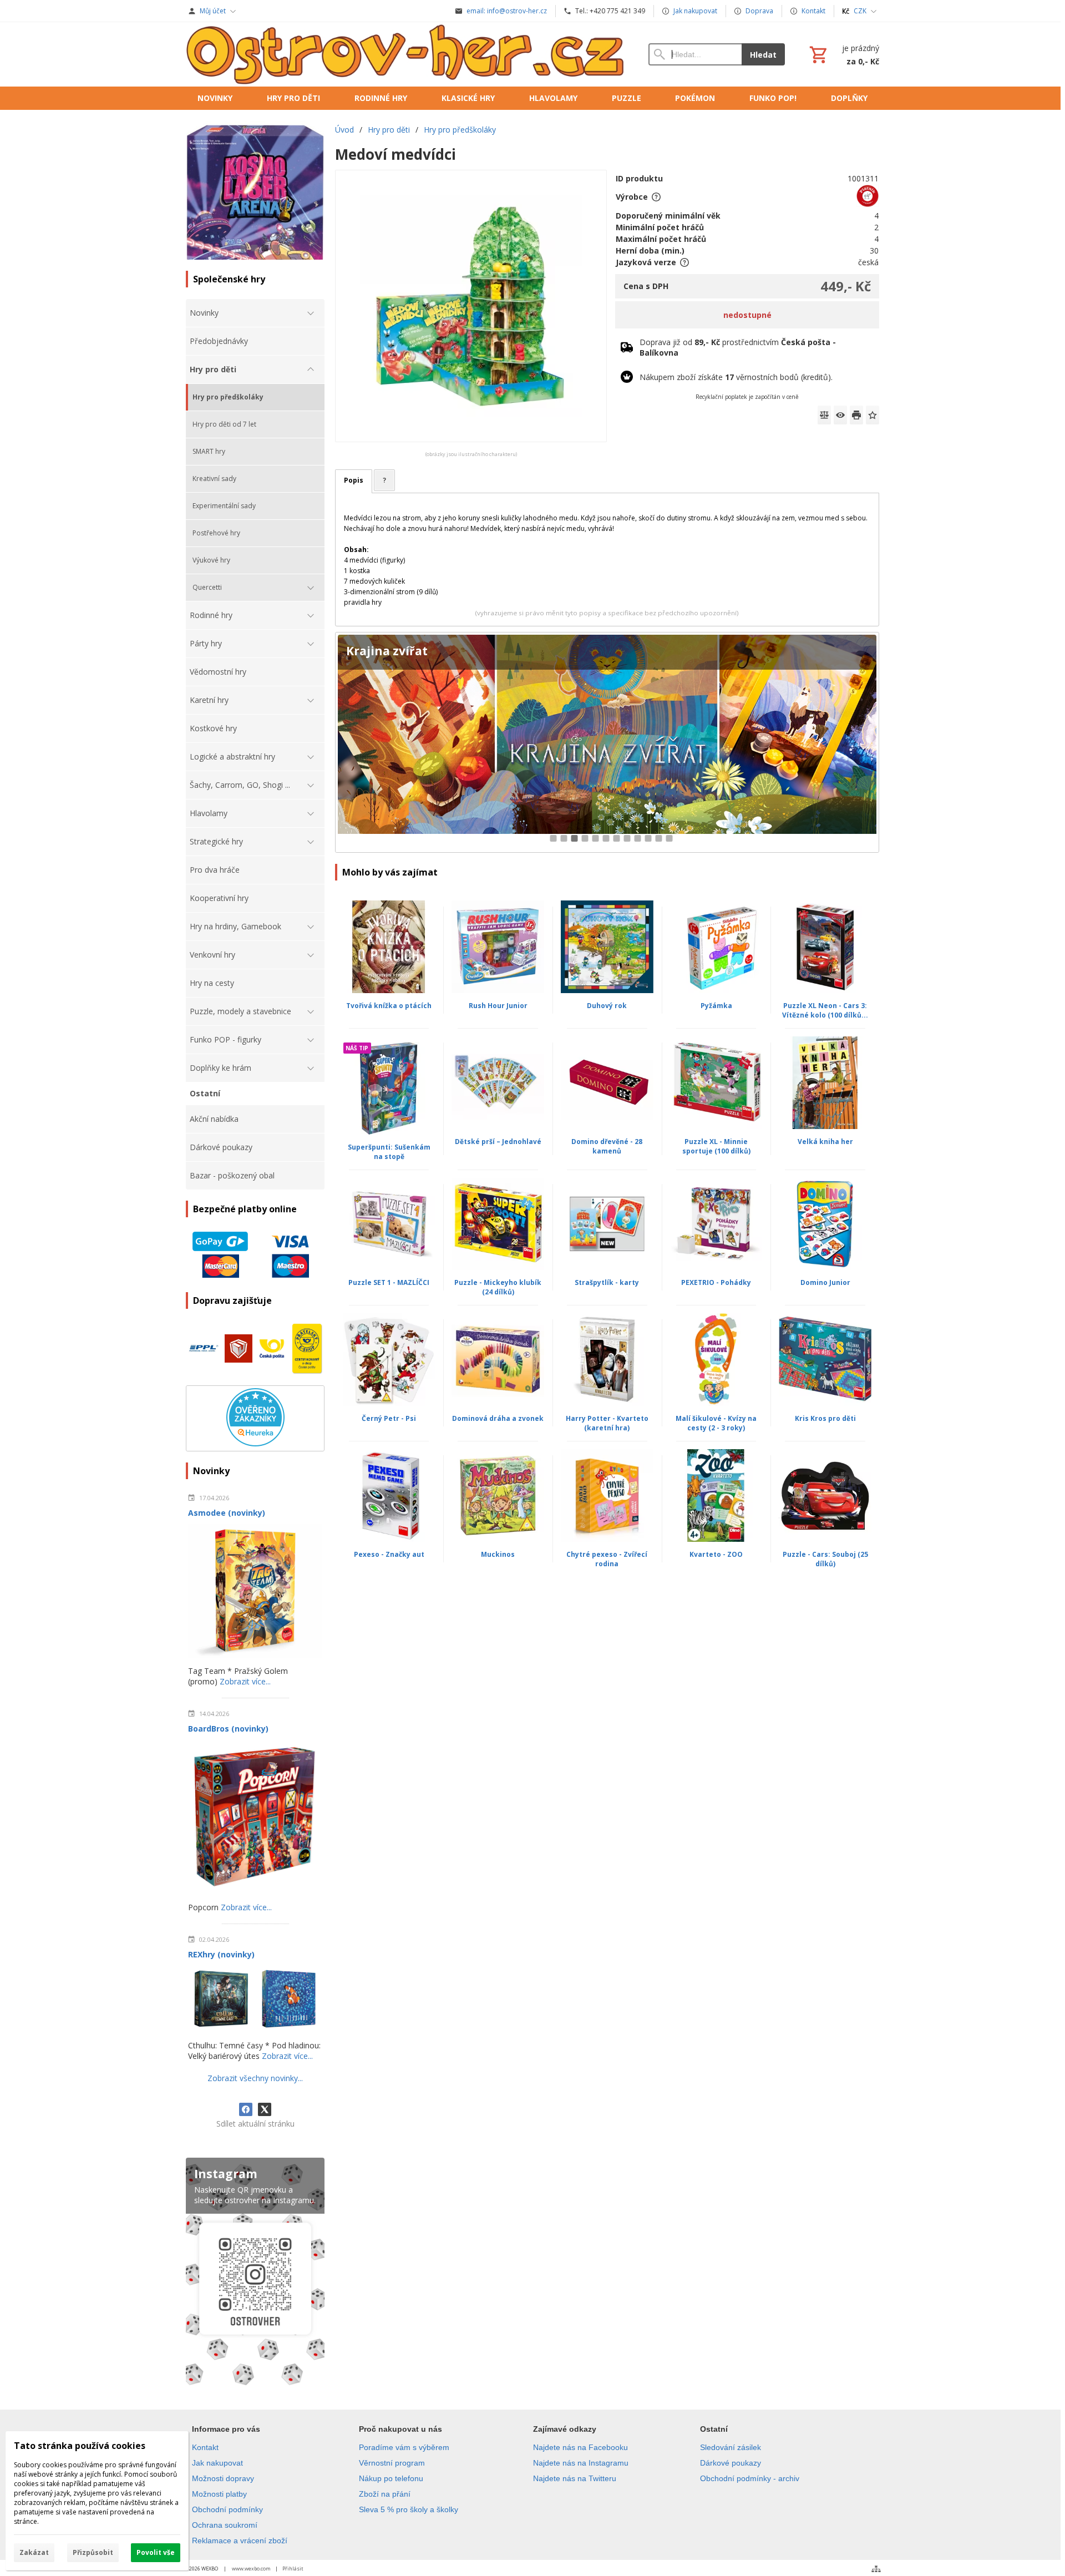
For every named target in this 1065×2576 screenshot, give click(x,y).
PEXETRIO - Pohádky (716, 1282)
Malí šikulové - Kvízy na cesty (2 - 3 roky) (716, 1423)
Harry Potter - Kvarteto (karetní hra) (607, 1423)
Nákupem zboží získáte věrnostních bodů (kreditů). (736, 377)
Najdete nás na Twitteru (575, 2478)
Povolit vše (156, 2552)
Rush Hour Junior (498, 1006)
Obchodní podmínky (227, 2509)
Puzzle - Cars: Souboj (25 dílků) (825, 1559)
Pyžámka (716, 1006)
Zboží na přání (385, 2494)
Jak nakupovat (217, 2463)
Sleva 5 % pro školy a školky (409, 2509)
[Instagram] (255, 2274)
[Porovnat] (824, 415)
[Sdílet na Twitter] (265, 2109)
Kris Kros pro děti (825, 1418)
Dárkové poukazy (731, 2463)
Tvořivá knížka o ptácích (389, 1006)
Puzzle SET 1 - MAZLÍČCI (389, 1282)
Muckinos (498, 1554)
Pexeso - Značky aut (389, 1554)
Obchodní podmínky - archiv (750, 2478)
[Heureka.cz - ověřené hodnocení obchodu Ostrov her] (255, 1443)
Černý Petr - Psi (389, 1418)
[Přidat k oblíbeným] (873, 415)
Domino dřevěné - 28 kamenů (607, 1146)
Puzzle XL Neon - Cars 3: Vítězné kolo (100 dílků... (825, 1010)
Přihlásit (293, 2569)
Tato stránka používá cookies (80, 2446)
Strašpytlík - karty (607, 1282)
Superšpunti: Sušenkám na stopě (389, 1152)
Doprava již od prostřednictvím (738, 347)
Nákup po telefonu (391, 2478)
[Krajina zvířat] (607, 743)
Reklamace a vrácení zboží (240, 2540)
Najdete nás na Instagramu (581, 2463)
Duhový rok (607, 1006)
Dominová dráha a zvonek (498, 1418)
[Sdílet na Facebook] (246, 2109)
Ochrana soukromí (225, 2525)
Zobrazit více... (245, 1681)
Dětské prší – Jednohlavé (498, 1142)
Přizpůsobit (93, 2552)
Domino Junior (825, 1282)
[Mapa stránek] (876, 2569)
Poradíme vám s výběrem (404, 2447)
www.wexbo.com (251, 2569)
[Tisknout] (856, 415)
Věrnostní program (392, 2463)
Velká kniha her (825, 1142)
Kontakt (205, 2447)
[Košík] (843, 54)
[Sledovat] (840, 415)
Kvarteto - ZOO (716, 1554)
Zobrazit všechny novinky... (255, 2078)
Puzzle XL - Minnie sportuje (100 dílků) (716, 1146)
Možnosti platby (219, 2494)
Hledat (763, 55)
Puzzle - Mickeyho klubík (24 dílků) (498, 1287)
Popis (354, 480)
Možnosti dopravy (223, 2478)
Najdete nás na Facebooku (580, 2447)
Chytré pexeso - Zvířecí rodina (607, 1559)
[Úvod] (406, 54)
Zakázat (34, 2552)
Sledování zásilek (731, 2447)
